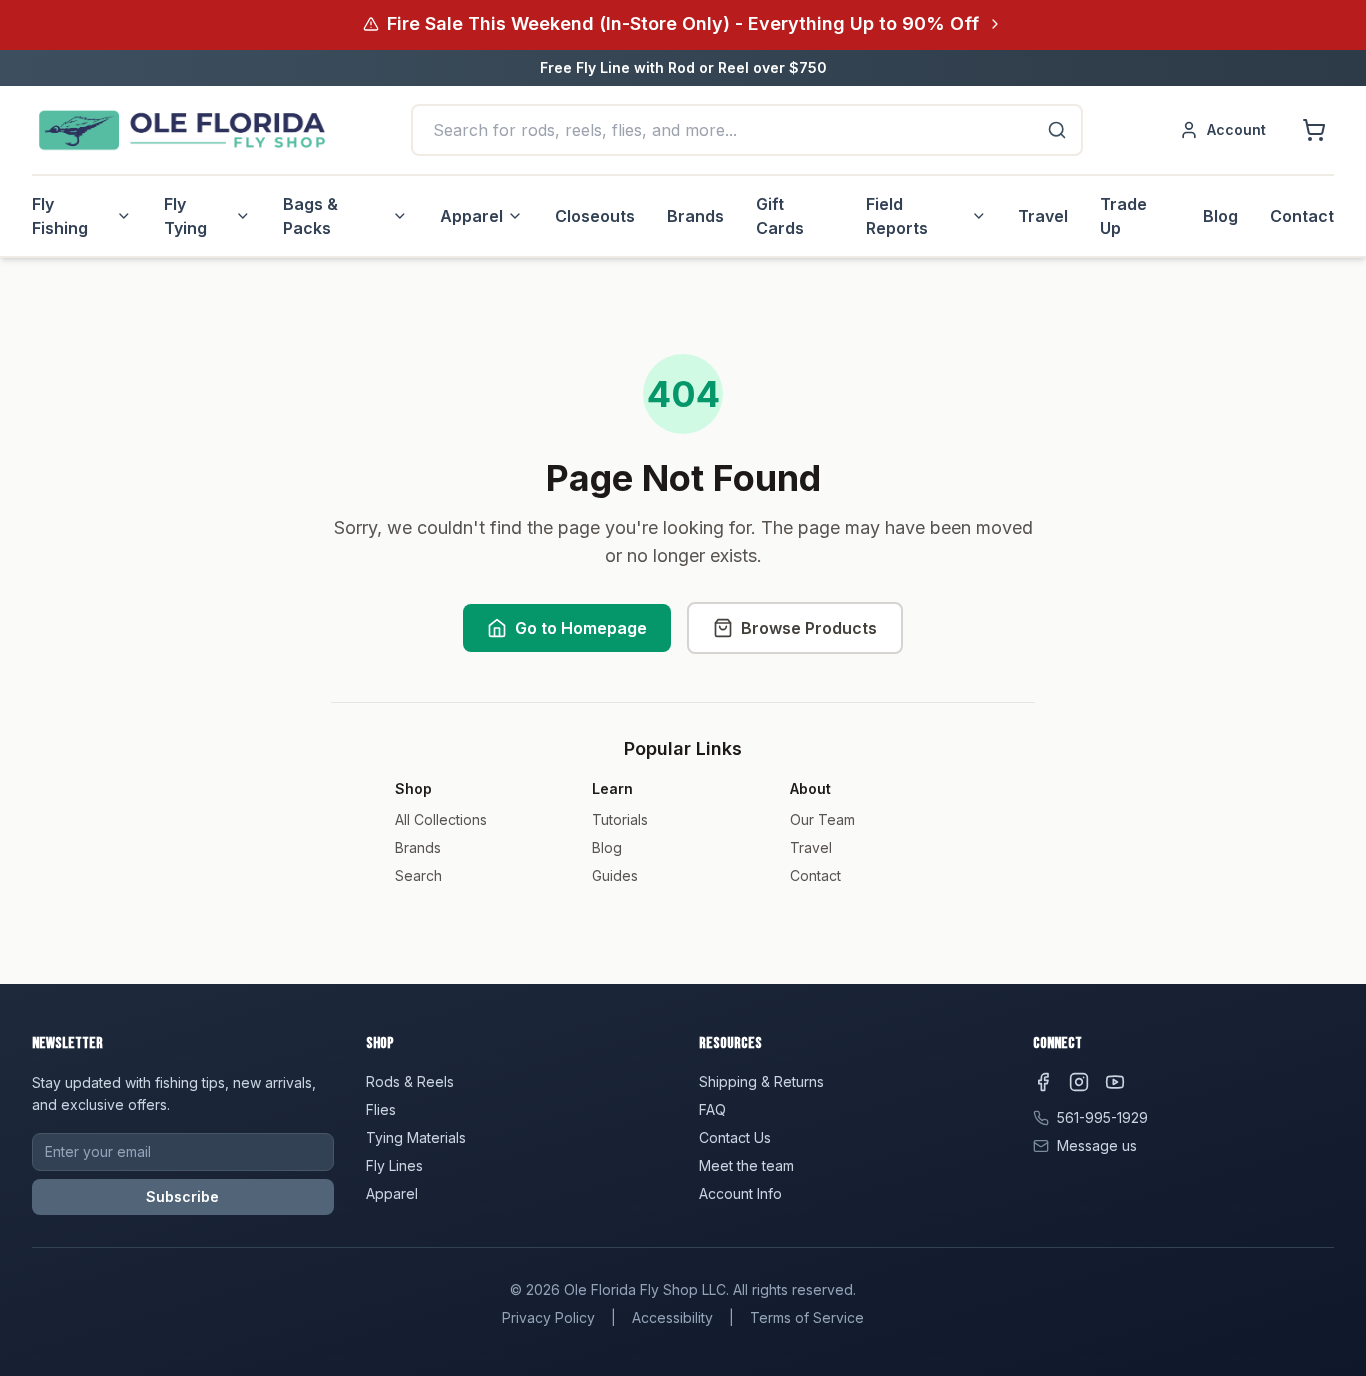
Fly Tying (185, 216)
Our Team (822, 819)
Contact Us (735, 1137)
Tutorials (620, 819)
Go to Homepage (581, 628)
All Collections (441, 819)
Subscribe (182, 1196)
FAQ (712, 1109)
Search (418, 875)
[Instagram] (1079, 1082)
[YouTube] (1115, 1082)
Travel (1043, 216)
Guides (615, 875)
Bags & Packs (310, 216)
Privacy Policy (548, 1317)
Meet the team (746, 1165)
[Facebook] (1043, 1082)
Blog (1220, 216)
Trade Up (1123, 216)
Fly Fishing (60, 216)
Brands (695, 216)
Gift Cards (780, 216)
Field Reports (897, 216)
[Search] (1057, 130)
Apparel (471, 216)
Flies (381, 1109)
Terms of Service (807, 1317)
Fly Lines (394, 1165)
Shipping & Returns (761, 1081)
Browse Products (809, 628)
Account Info (740, 1193)
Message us (1097, 1145)
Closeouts (595, 216)
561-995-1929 (1102, 1117)
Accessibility (672, 1317)
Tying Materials (416, 1137)
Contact (1302, 216)
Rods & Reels (410, 1081)
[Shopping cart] (1314, 130)
